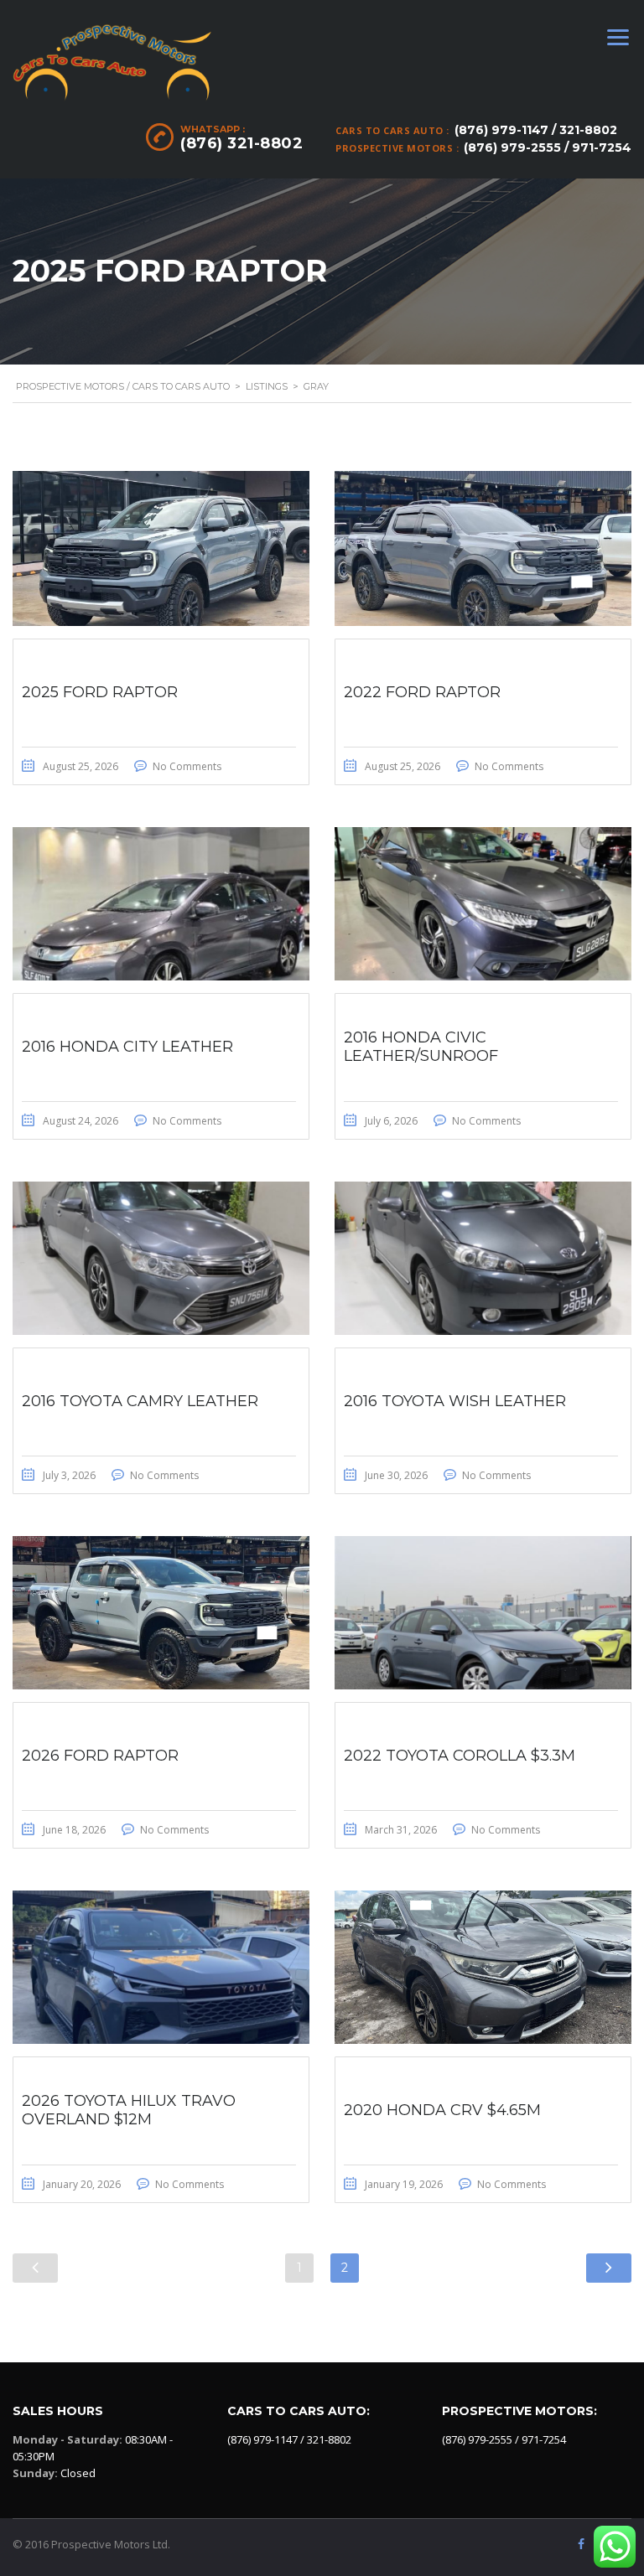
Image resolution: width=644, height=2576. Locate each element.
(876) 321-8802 (241, 143)
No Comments (187, 766)
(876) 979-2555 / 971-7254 (548, 147)
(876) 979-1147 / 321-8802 (536, 130)
